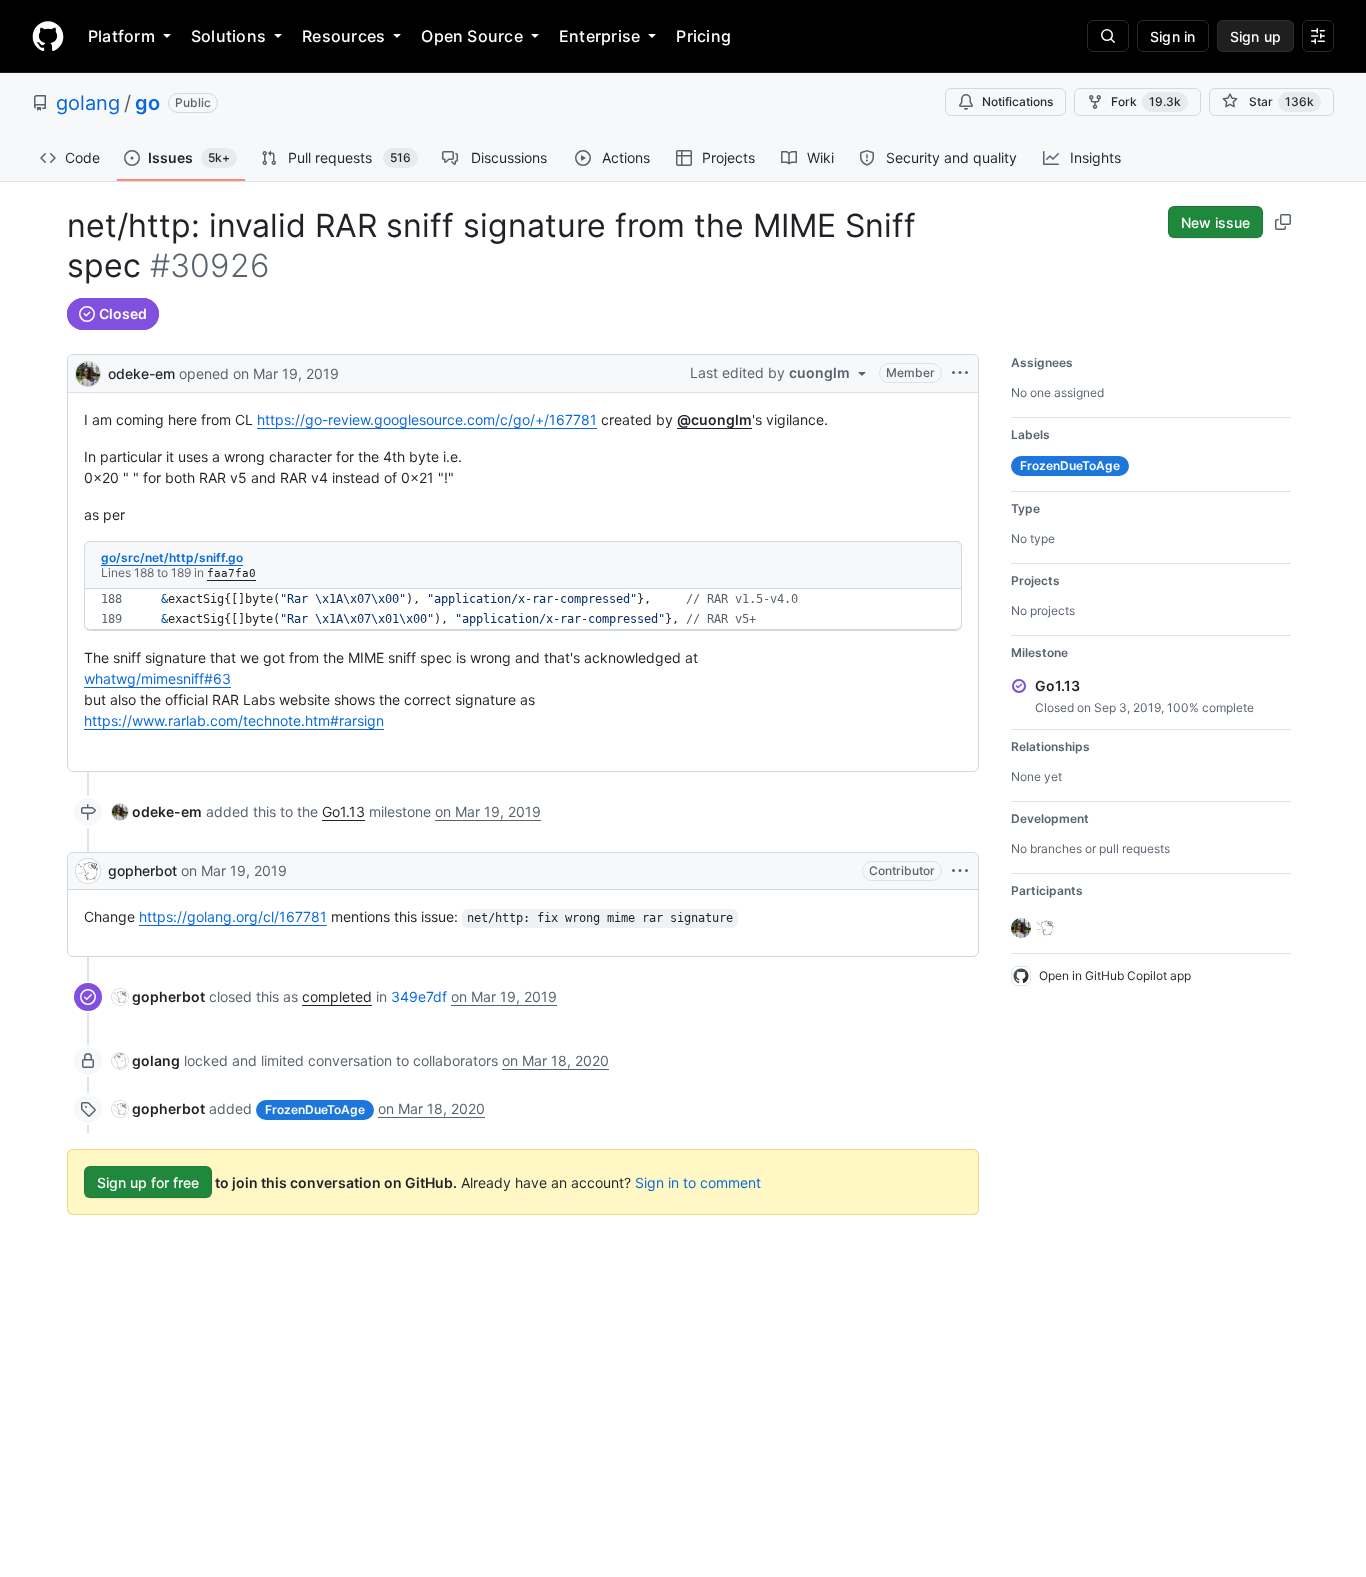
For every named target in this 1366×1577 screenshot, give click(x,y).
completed (337, 996)
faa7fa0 (231, 573)
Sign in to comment (698, 1182)
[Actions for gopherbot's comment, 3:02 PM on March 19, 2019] (960, 871)
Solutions (228, 36)
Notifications (1017, 101)
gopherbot (142, 870)
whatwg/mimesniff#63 (157, 678)
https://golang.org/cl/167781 (233, 916)
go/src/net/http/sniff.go (172, 557)
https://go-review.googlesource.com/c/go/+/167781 (427, 419)
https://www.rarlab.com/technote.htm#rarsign (234, 720)
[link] (157, 811)
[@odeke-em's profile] (88, 371)
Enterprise (599, 36)
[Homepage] (48, 36)
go (147, 103)
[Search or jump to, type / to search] (1108, 36)
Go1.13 (343, 811)
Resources (343, 36)
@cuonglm (714, 419)
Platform (121, 36)
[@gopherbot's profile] (88, 871)
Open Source (472, 36)
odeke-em (141, 373)
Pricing (703, 36)
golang (88, 103)
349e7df (419, 996)
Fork (1146, 101)
